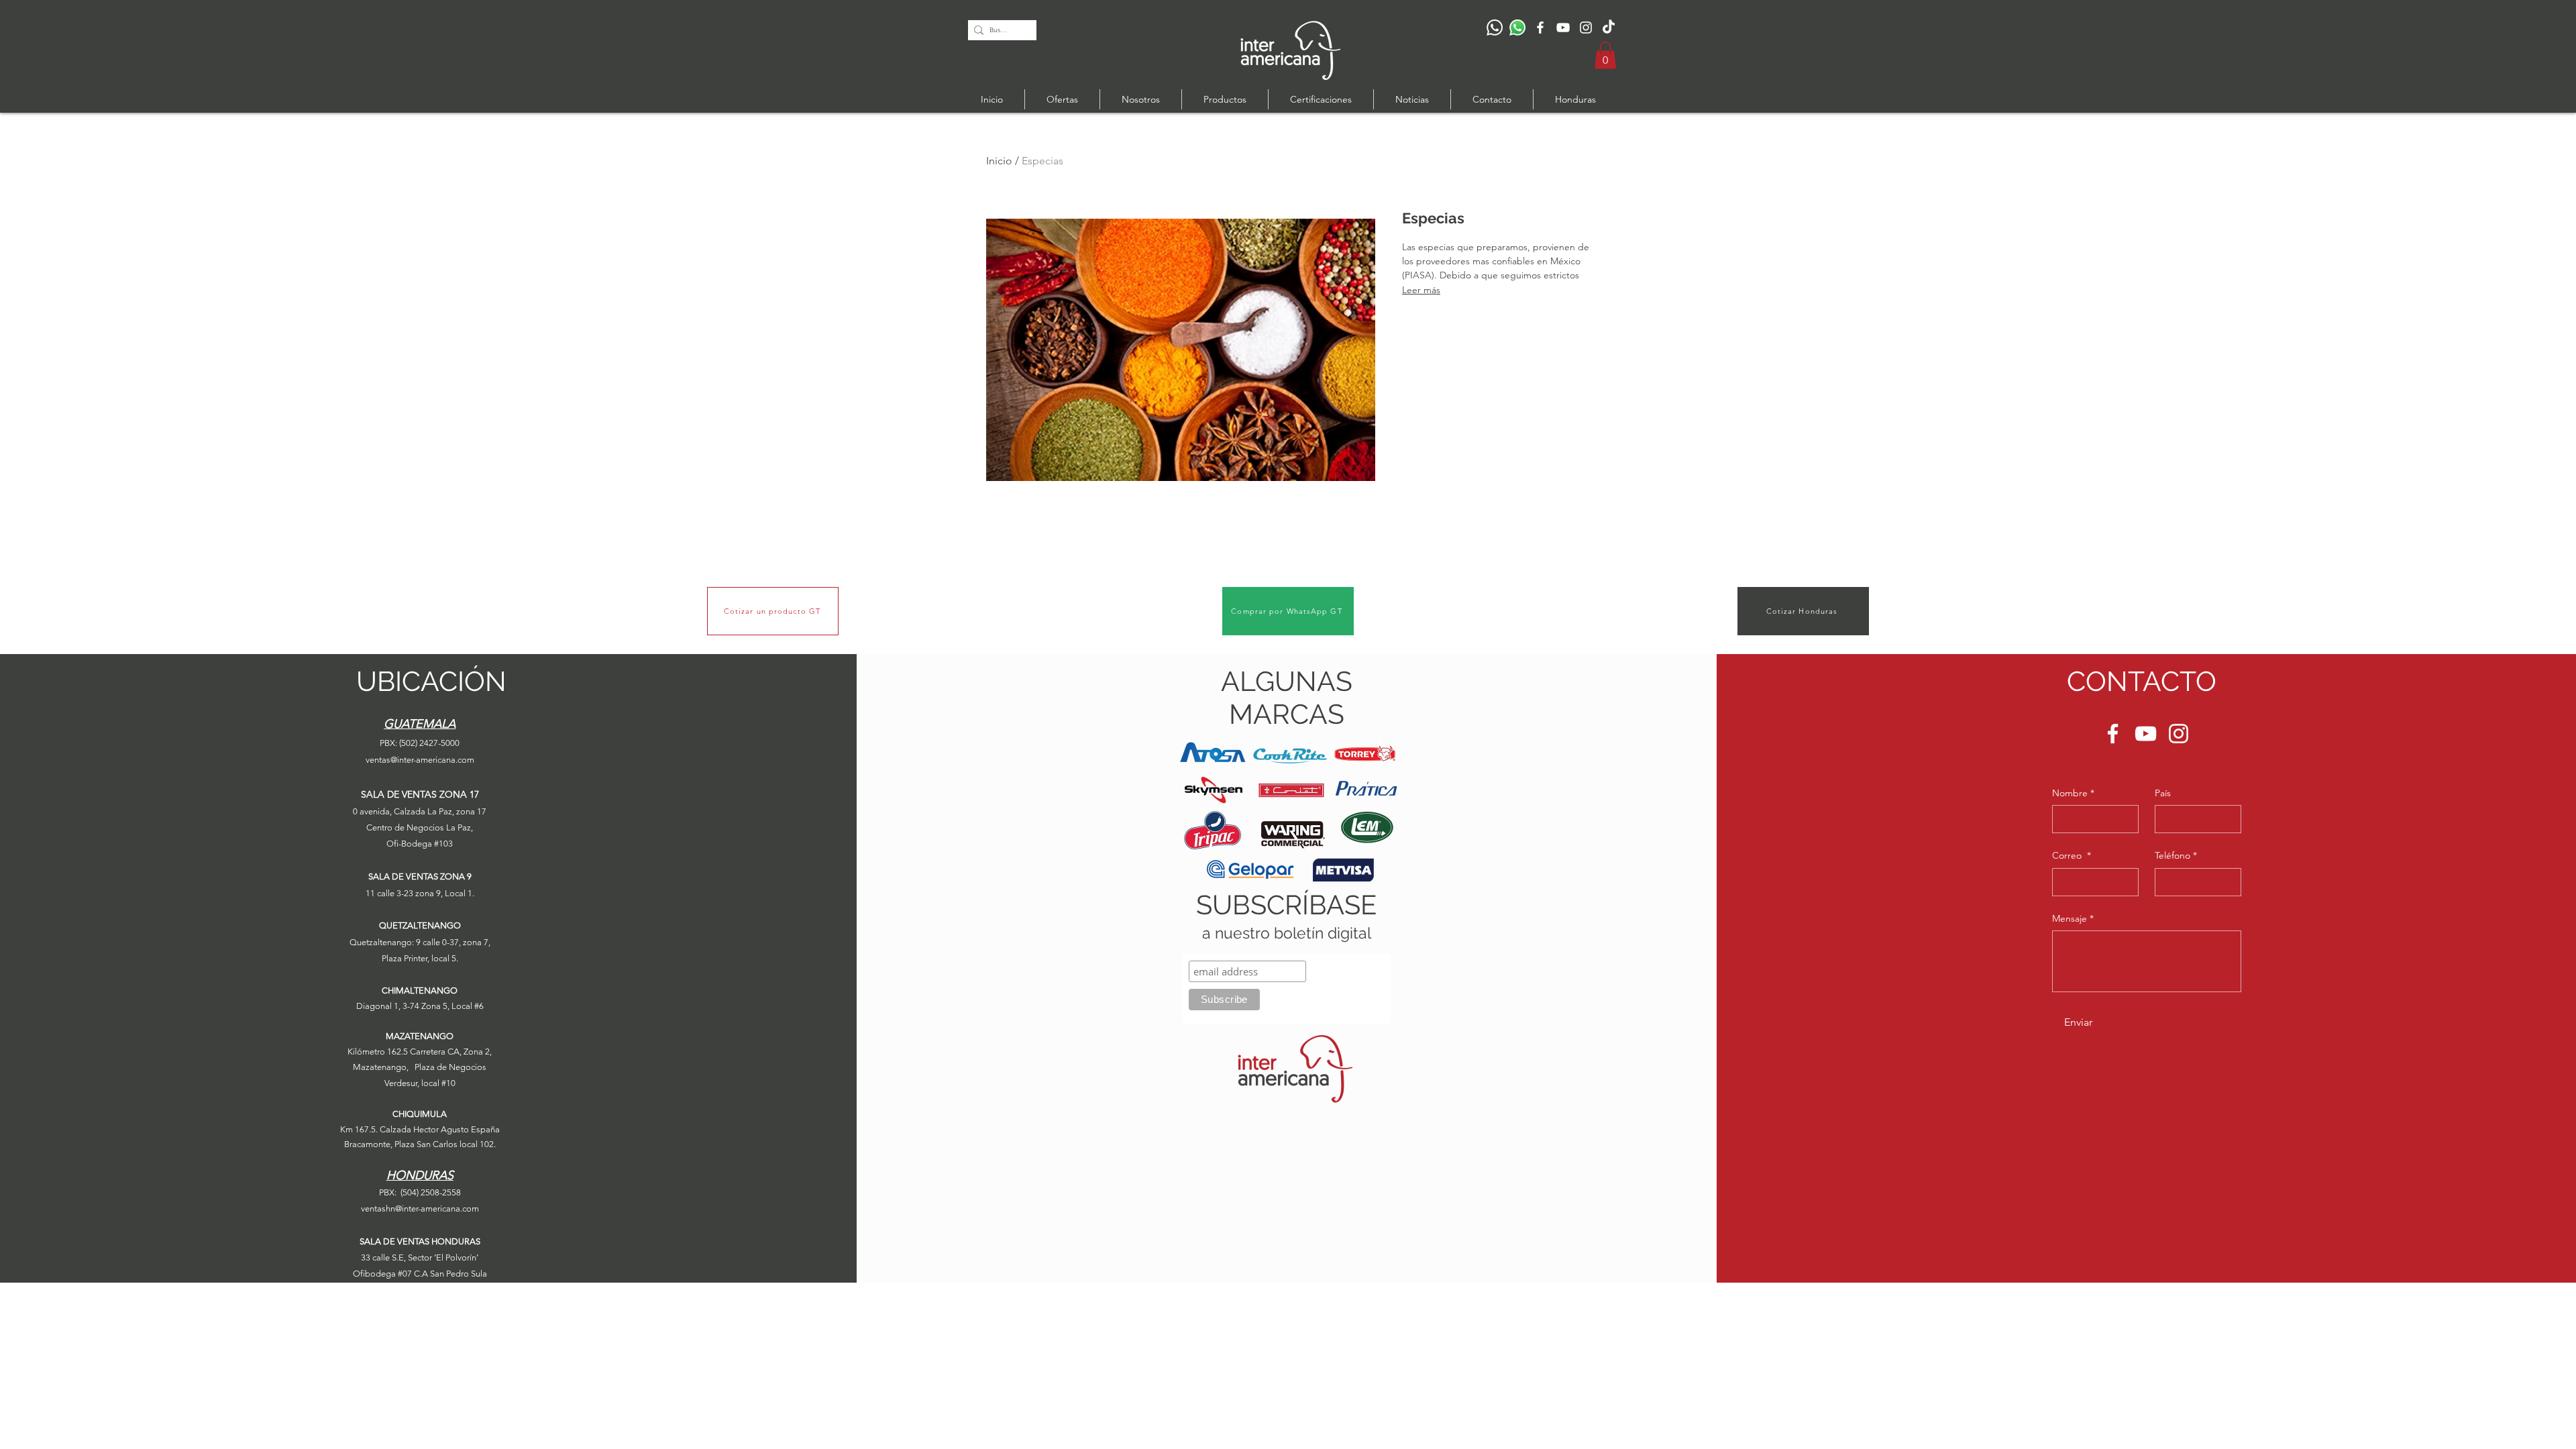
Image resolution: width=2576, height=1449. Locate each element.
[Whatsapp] (1517, 28)
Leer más (1421, 290)
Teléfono (2176, 855)
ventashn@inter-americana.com (420, 1209)
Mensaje (2073, 918)
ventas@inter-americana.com (420, 760)
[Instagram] (1586, 28)
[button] (1605, 55)
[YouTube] (1563, 28)
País (2163, 793)
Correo (2072, 855)
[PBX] (1495, 28)
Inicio (999, 161)
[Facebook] (1540, 28)
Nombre (2073, 793)
